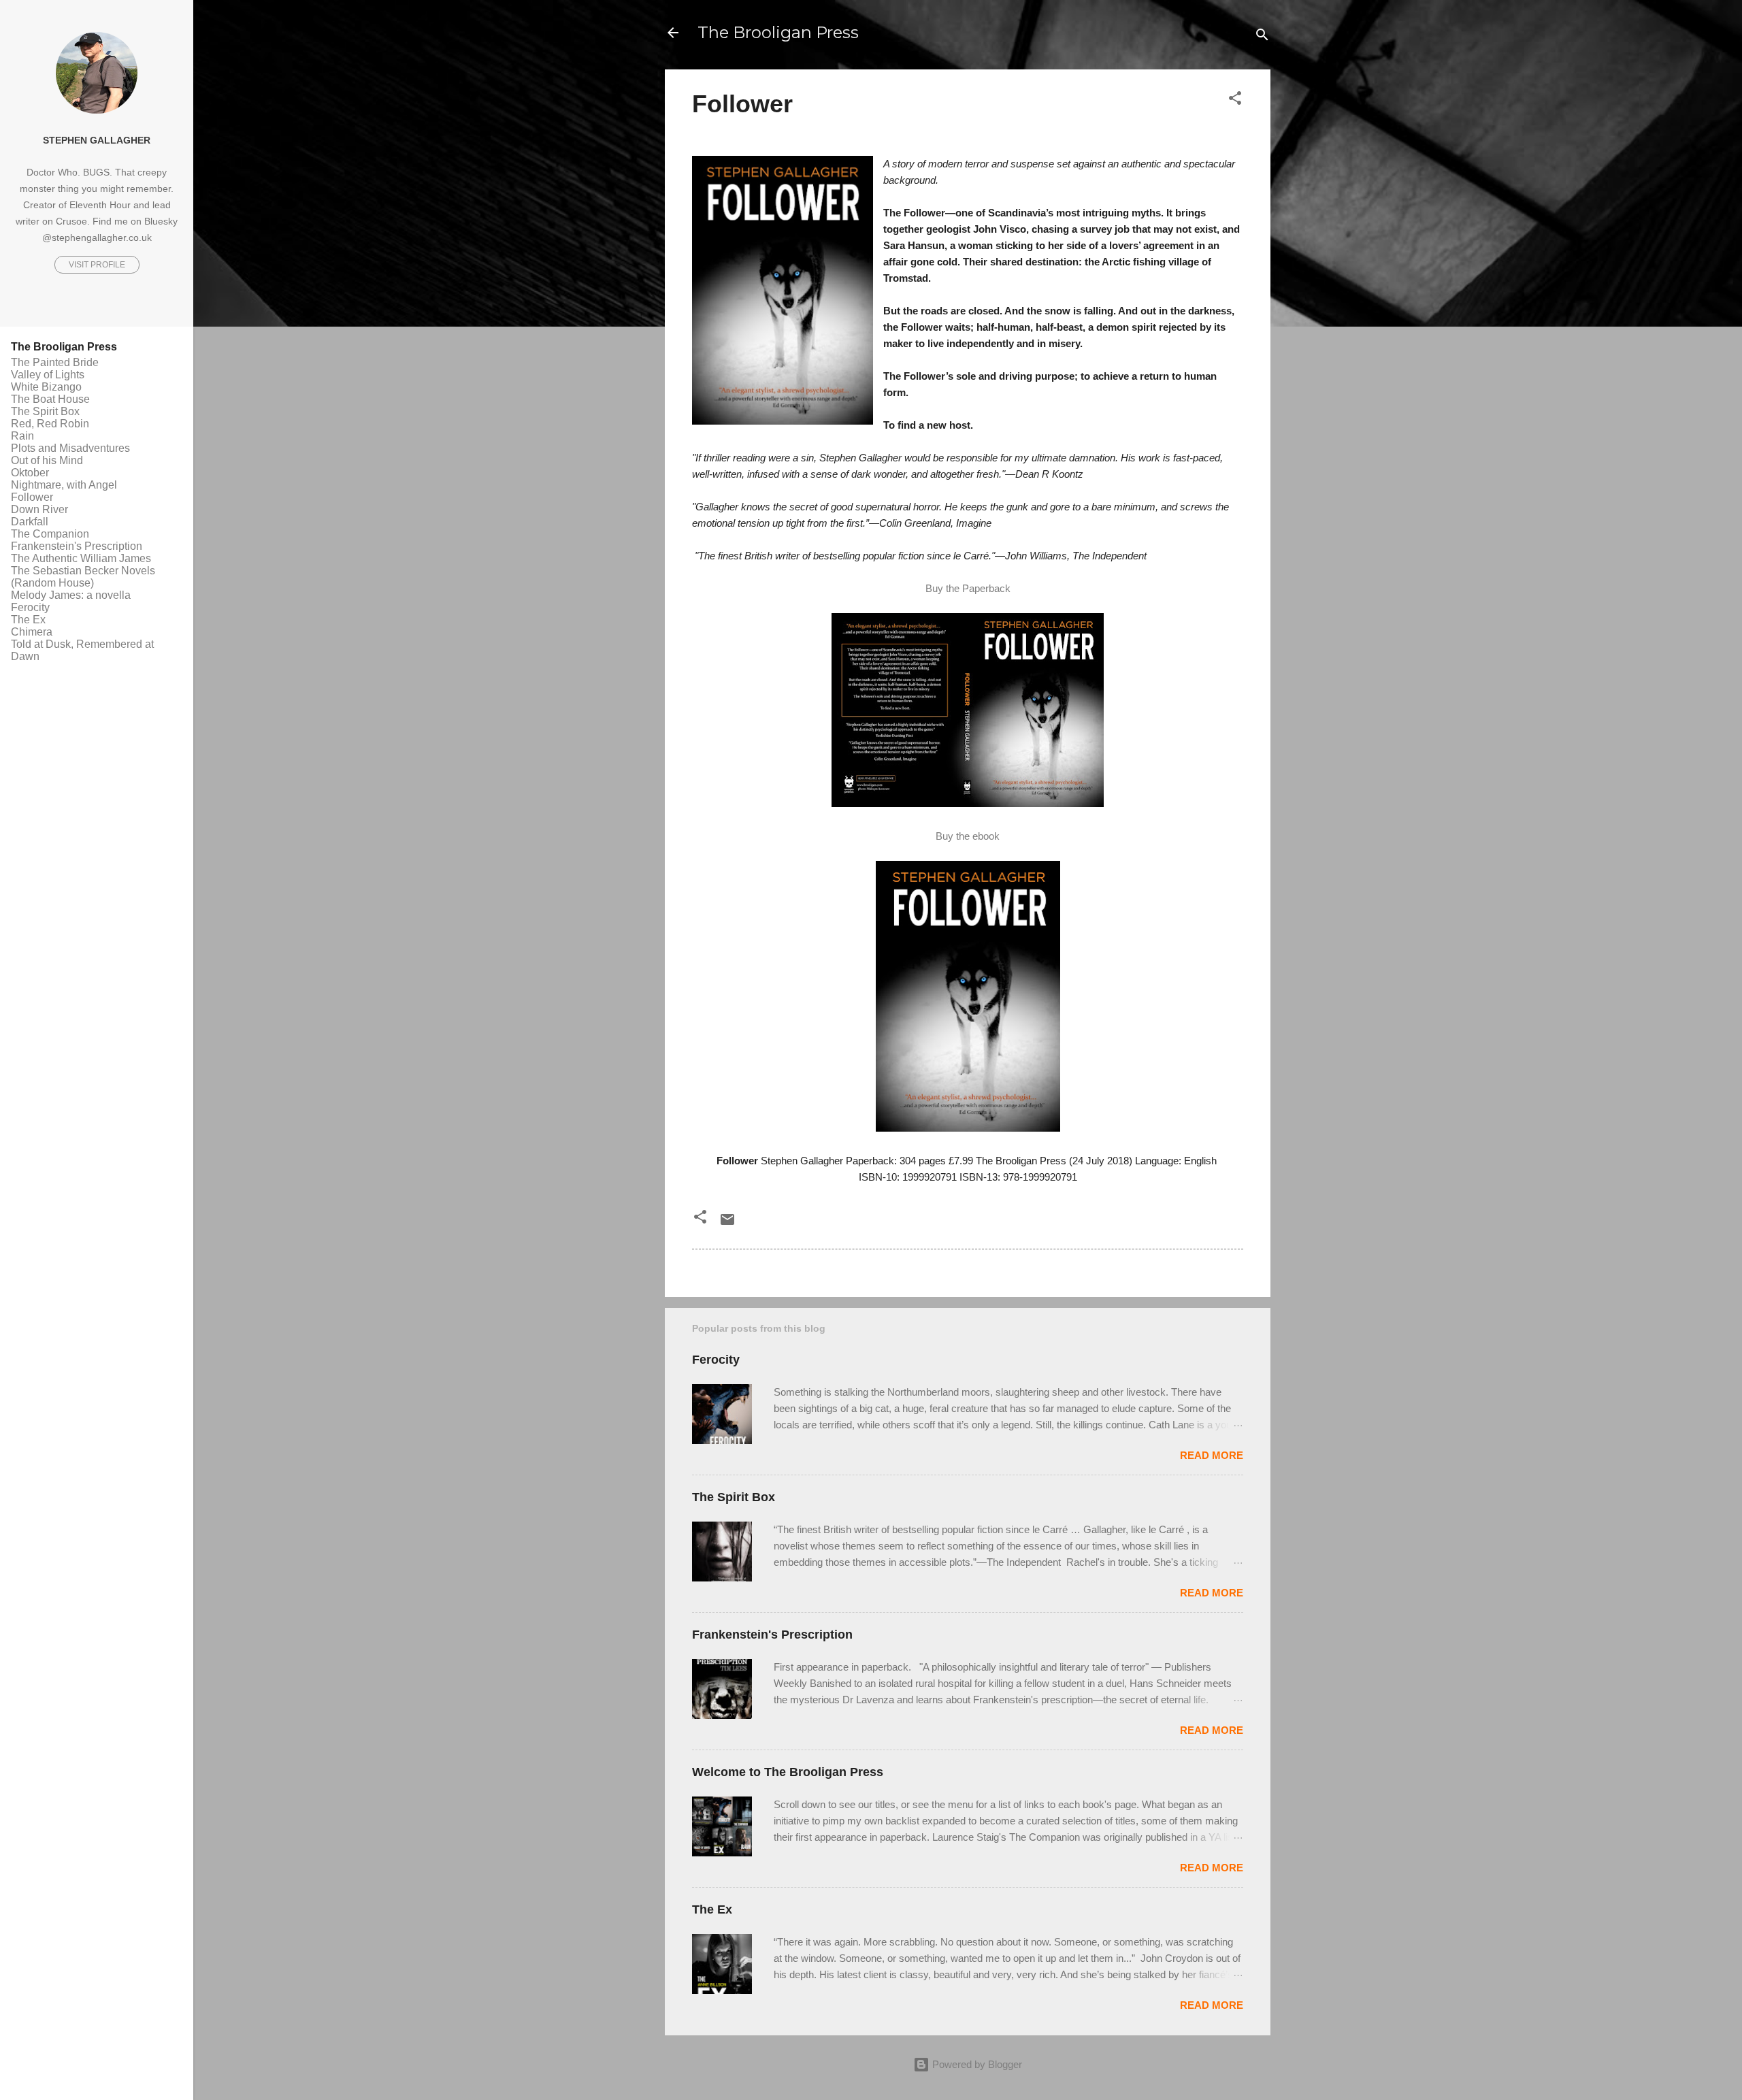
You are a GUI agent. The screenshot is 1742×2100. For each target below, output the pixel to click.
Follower (32, 497)
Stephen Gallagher (97, 141)
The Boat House (50, 399)
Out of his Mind (47, 460)
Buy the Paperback (968, 588)
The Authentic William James (81, 558)
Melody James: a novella (71, 595)
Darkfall (30, 522)
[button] (1235, 100)
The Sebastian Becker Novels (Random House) (83, 577)
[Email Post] (727, 1224)
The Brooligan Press (778, 32)
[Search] (1262, 37)
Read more (1212, 1455)
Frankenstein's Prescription (772, 1635)
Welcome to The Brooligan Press (788, 1772)
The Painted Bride (55, 362)
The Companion (50, 534)
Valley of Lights (48, 375)
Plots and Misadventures (70, 448)
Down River (39, 509)
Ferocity (716, 1360)
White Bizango (46, 387)
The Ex (712, 1909)
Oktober (30, 473)
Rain (22, 436)
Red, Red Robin (50, 424)
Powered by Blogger (976, 2064)
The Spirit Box (734, 1497)
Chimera (32, 632)
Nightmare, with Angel (64, 485)
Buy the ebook (968, 836)
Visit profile (97, 265)
